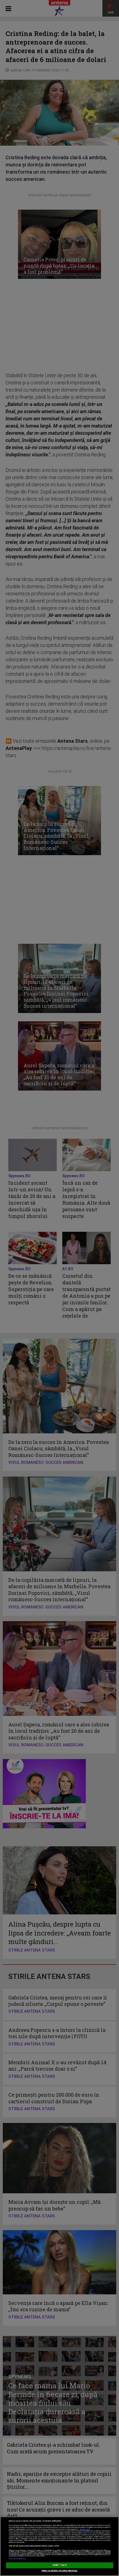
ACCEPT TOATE (59, 2565)
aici (84, 2537)
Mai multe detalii (85, 2529)
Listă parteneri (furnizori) (17, 2559)
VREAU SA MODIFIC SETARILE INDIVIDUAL (60, 2571)
